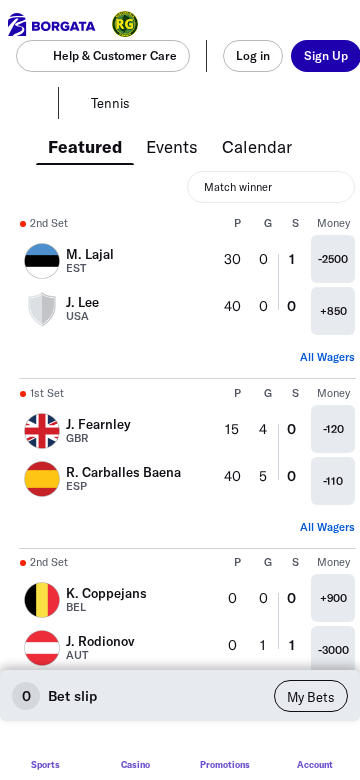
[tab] (85, 145)
